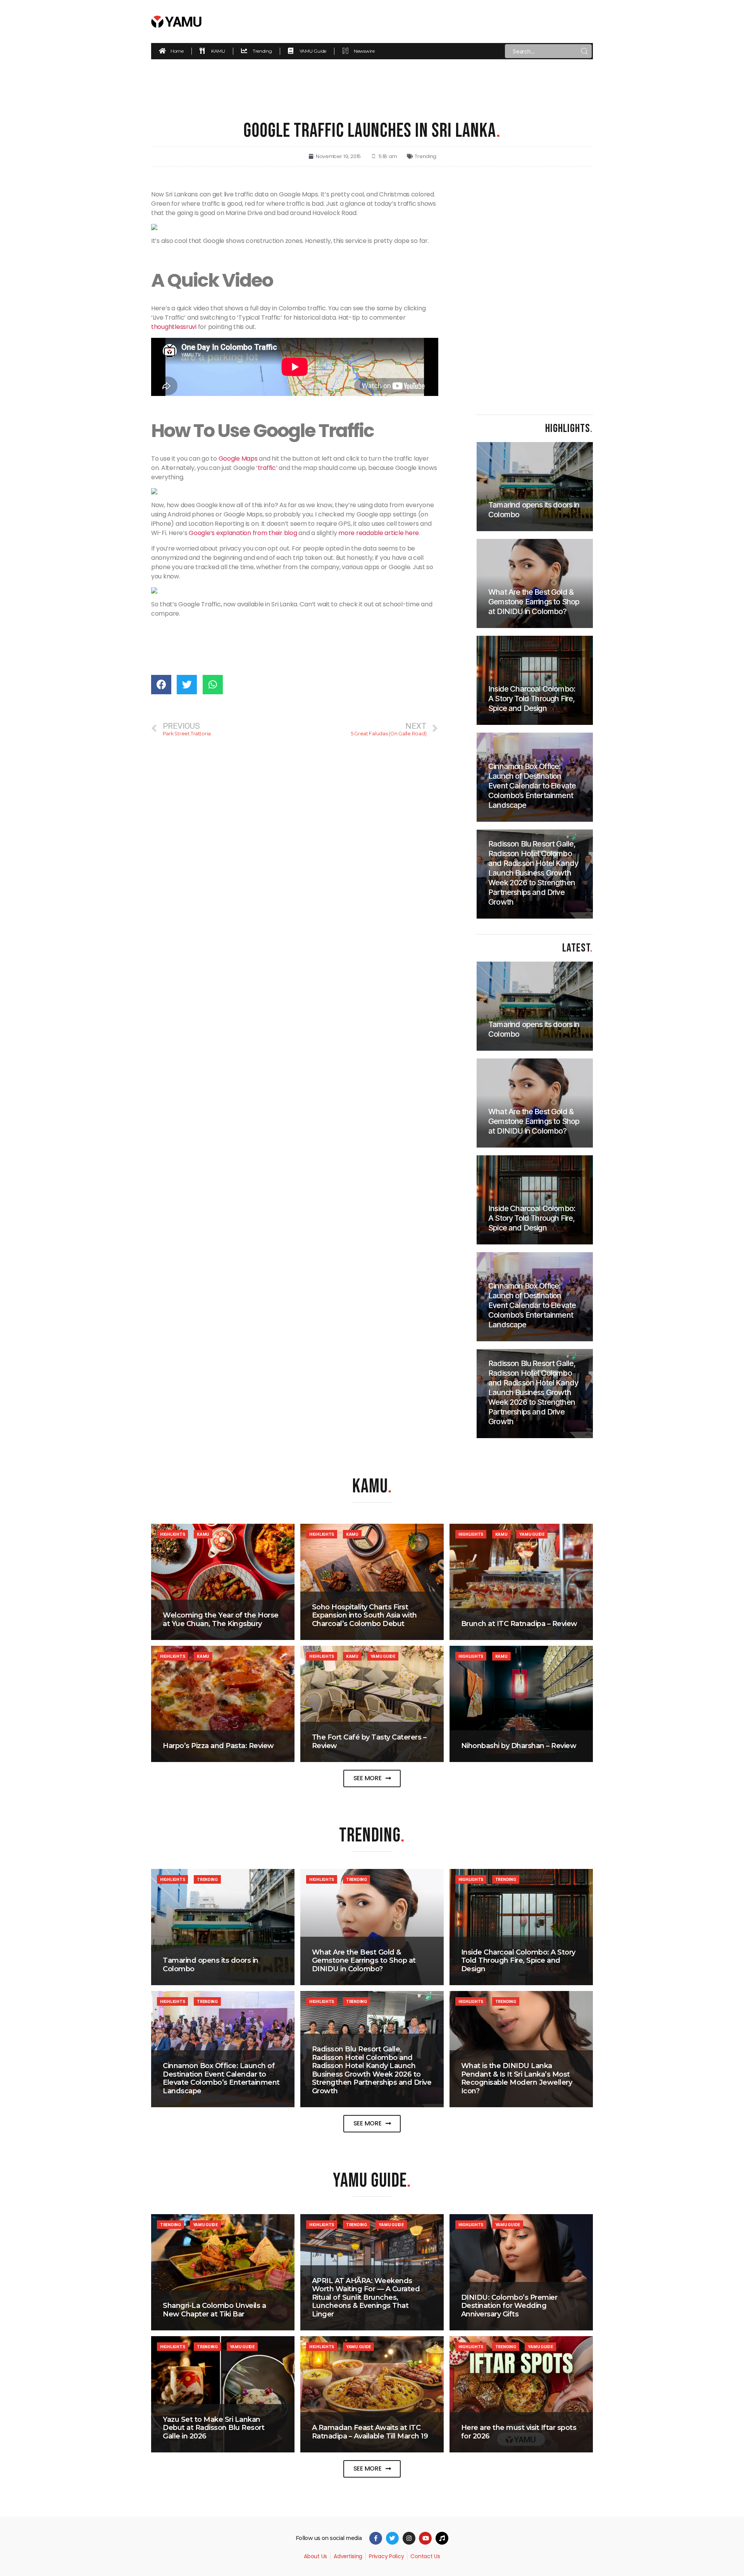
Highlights (172, 1534)
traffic (267, 468)
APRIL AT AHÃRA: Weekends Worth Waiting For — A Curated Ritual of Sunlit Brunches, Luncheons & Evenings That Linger (366, 2297)
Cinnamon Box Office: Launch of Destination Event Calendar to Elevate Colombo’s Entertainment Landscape (221, 2078)
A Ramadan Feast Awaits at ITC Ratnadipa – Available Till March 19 (370, 2432)
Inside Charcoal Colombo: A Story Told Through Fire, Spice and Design (518, 1961)
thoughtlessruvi (174, 327)
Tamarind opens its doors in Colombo (211, 1965)
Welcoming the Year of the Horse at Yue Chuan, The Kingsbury (221, 1619)
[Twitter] (392, 2538)
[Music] (442, 2538)
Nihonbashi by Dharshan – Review (519, 1746)
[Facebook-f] (376, 2538)
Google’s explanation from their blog (243, 533)
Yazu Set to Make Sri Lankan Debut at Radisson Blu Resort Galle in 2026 (214, 2428)
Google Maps (238, 459)
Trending (425, 156)
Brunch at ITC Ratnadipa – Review (519, 1624)
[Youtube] (425, 2538)
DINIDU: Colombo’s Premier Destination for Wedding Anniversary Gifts (509, 2306)
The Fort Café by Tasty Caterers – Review (369, 1741)
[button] (372, 1778)
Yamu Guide (532, 1534)
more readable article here (379, 533)
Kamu (203, 1534)
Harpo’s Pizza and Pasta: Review (218, 1746)
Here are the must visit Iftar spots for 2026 (519, 2432)
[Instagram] (409, 2538)
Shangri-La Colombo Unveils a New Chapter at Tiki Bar (214, 2310)
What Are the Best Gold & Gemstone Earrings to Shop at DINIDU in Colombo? (364, 1961)
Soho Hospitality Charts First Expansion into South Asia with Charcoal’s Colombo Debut (364, 1615)
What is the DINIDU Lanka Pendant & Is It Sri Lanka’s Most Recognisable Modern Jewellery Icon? (517, 2078)
